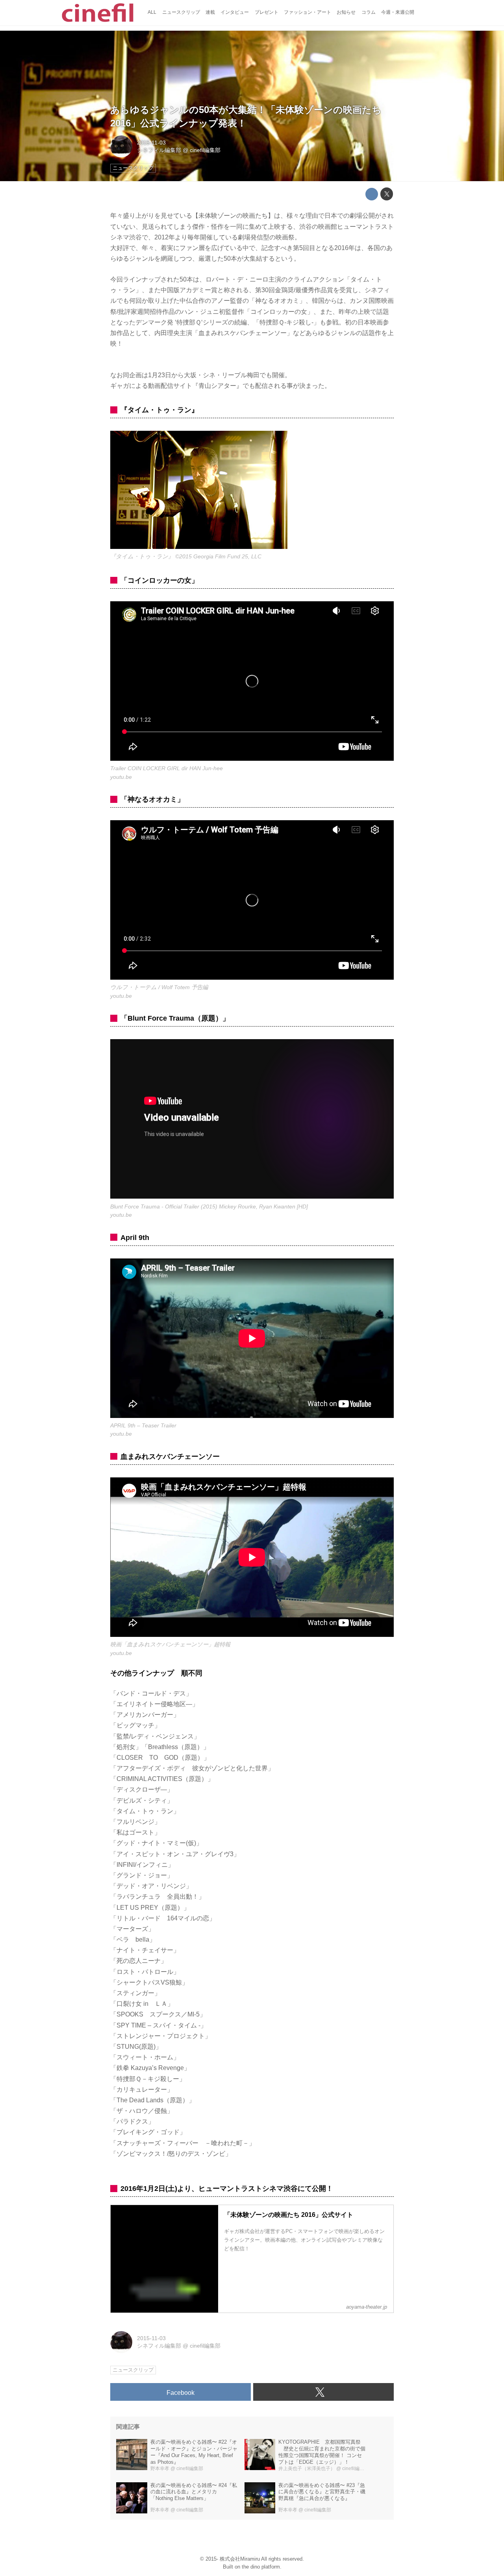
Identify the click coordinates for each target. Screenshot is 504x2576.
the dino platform (261, 2567)
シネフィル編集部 (159, 150)
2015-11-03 (151, 143)
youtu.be (121, 777)
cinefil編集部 (205, 150)
